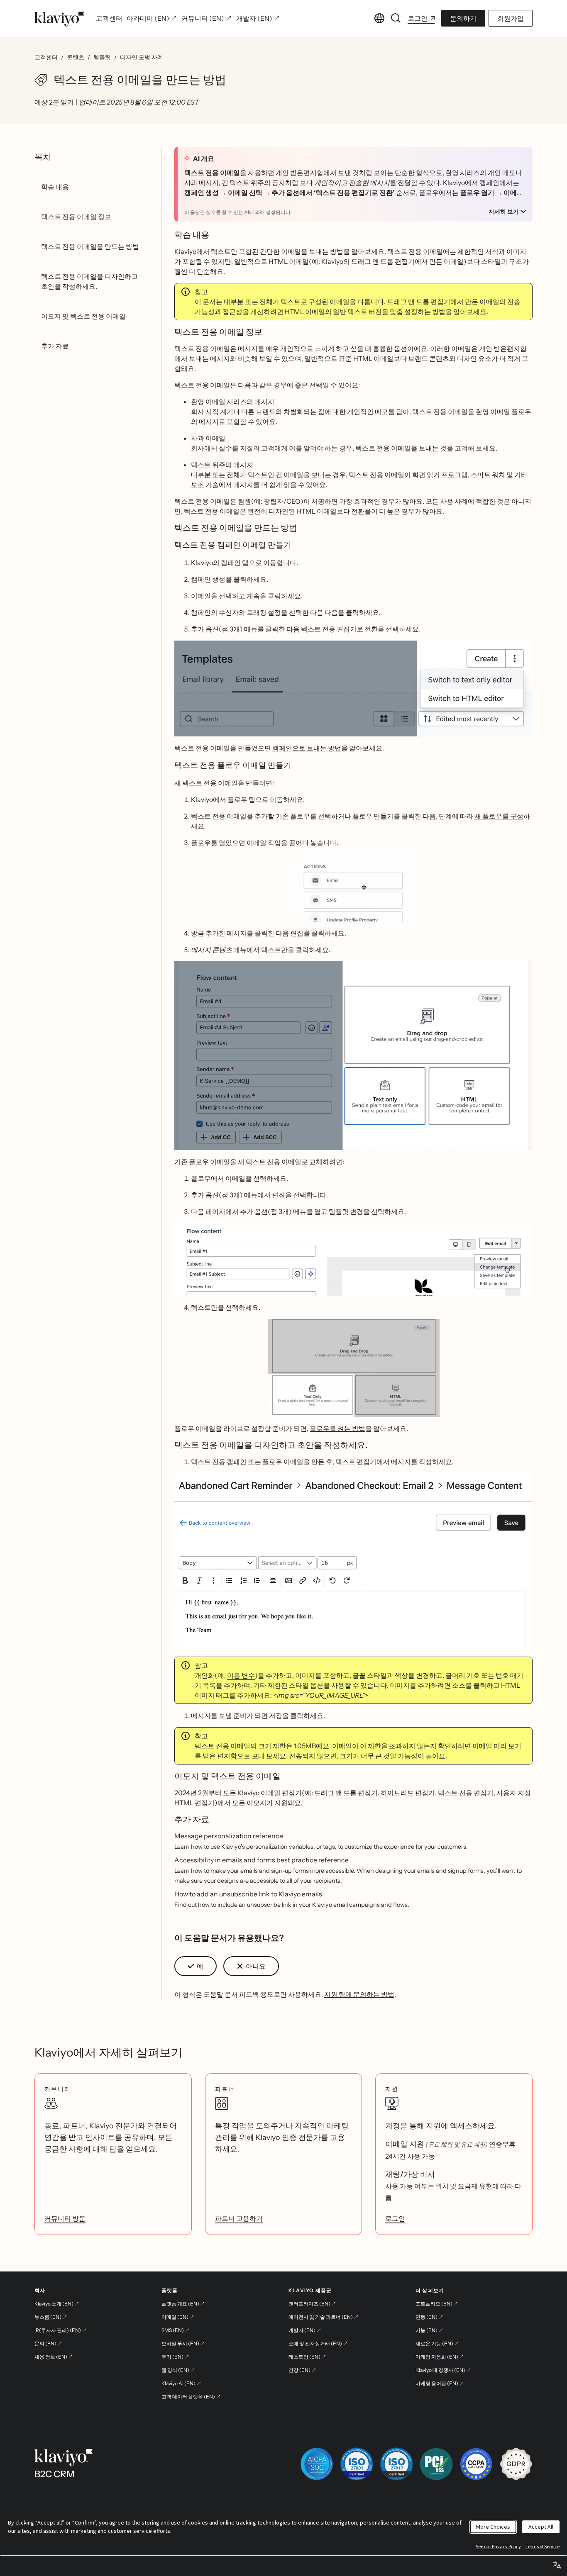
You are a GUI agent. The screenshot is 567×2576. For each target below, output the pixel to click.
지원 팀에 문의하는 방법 (359, 1994)
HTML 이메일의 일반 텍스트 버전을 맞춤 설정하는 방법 (365, 312)
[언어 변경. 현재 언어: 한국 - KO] (379, 18)
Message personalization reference (229, 1836)
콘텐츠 (76, 57)
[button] (353, 688)
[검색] (396, 18)
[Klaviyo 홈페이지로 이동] (59, 18)
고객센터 (46, 57)
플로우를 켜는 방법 (337, 1428)
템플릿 (102, 57)
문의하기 (463, 18)
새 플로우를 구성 (499, 816)
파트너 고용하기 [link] (239, 2218)
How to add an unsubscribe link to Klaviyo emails (248, 1894)
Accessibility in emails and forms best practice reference (262, 1860)
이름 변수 (241, 1675)
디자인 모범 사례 (142, 57)
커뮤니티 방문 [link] (65, 2218)
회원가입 (511, 18)
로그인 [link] (395, 2218)
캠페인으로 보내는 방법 (307, 748)
